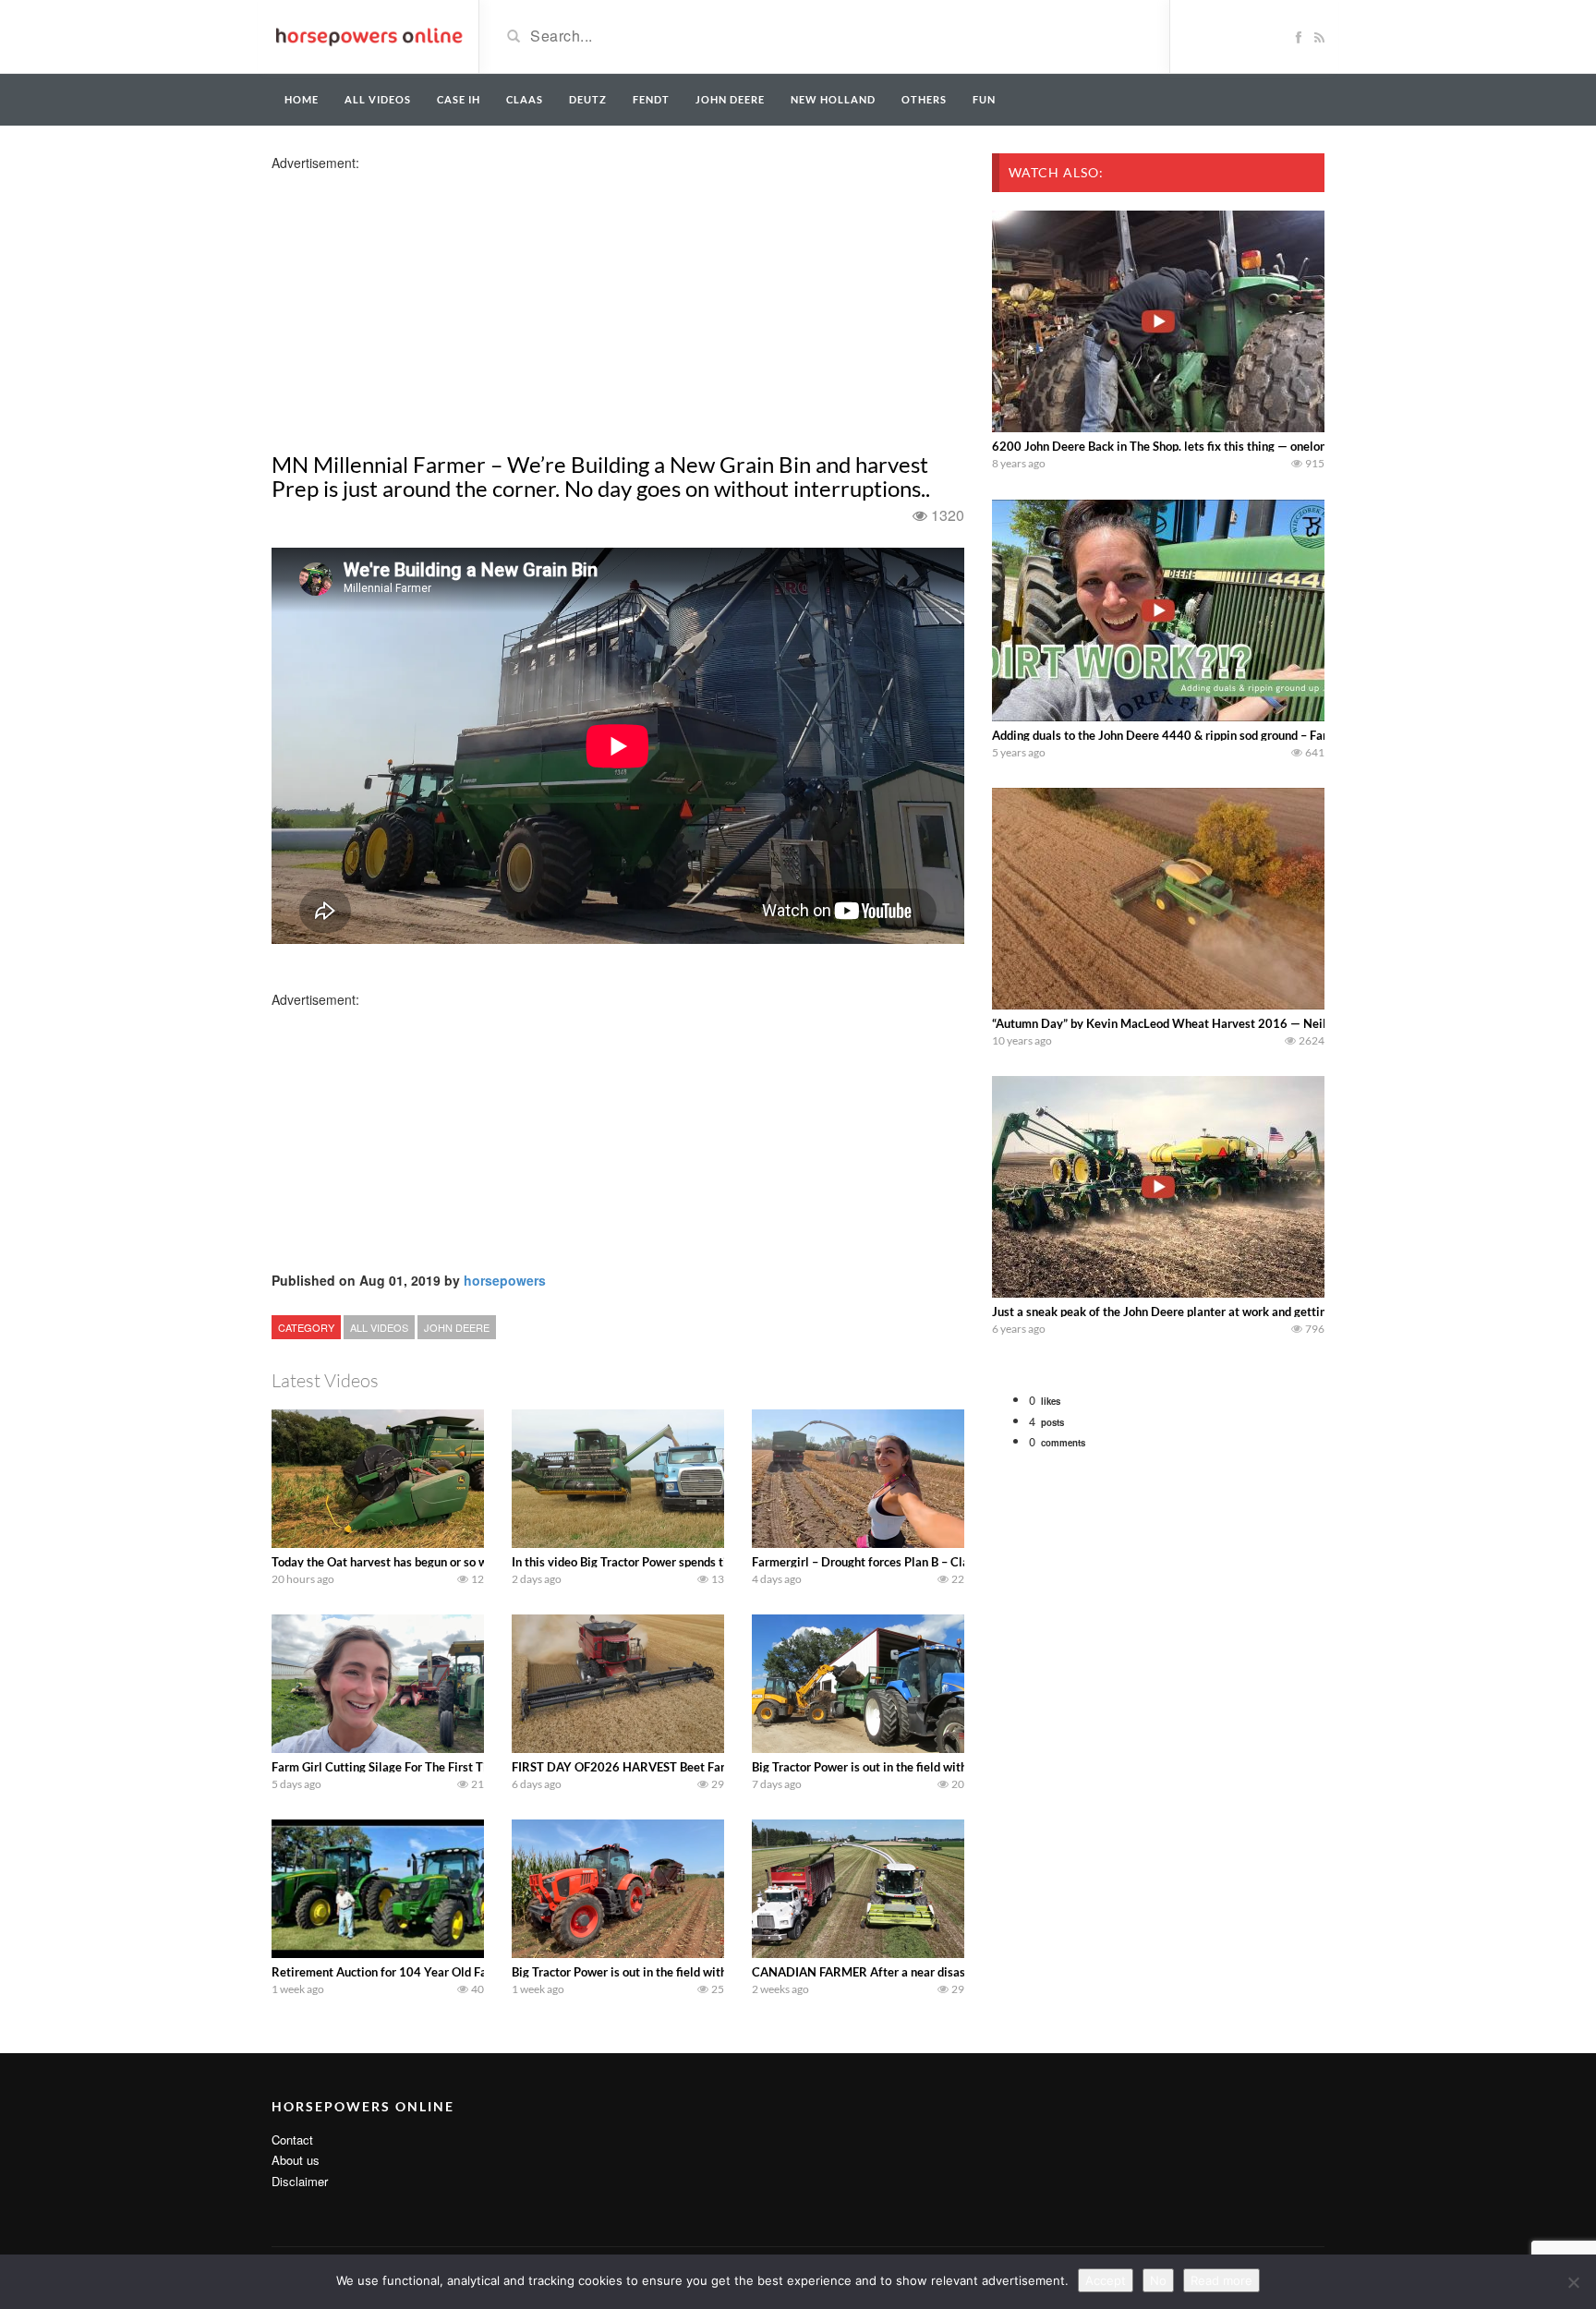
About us (296, 2160)
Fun (984, 99)
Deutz (588, 99)
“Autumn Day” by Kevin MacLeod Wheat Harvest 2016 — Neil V (1165, 1023)
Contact (292, 2140)
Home (302, 99)
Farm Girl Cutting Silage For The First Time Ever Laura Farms (435, 1767)
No (1158, 2280)
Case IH (459, 99)
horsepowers (505, 1280)
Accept (1106, 2280)
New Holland (833, 99)
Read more (1221, 2280)
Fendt (651, 99)
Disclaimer (300, 2181)
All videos (378, 99)
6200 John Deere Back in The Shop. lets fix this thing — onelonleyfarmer (1186, 446)
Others (924, 99)
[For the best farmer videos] (368, 35)
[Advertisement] (417, 301)
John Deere (730, 99)
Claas (525, 99)
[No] (1573, 2282)
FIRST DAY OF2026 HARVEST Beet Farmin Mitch (646, 1767)
